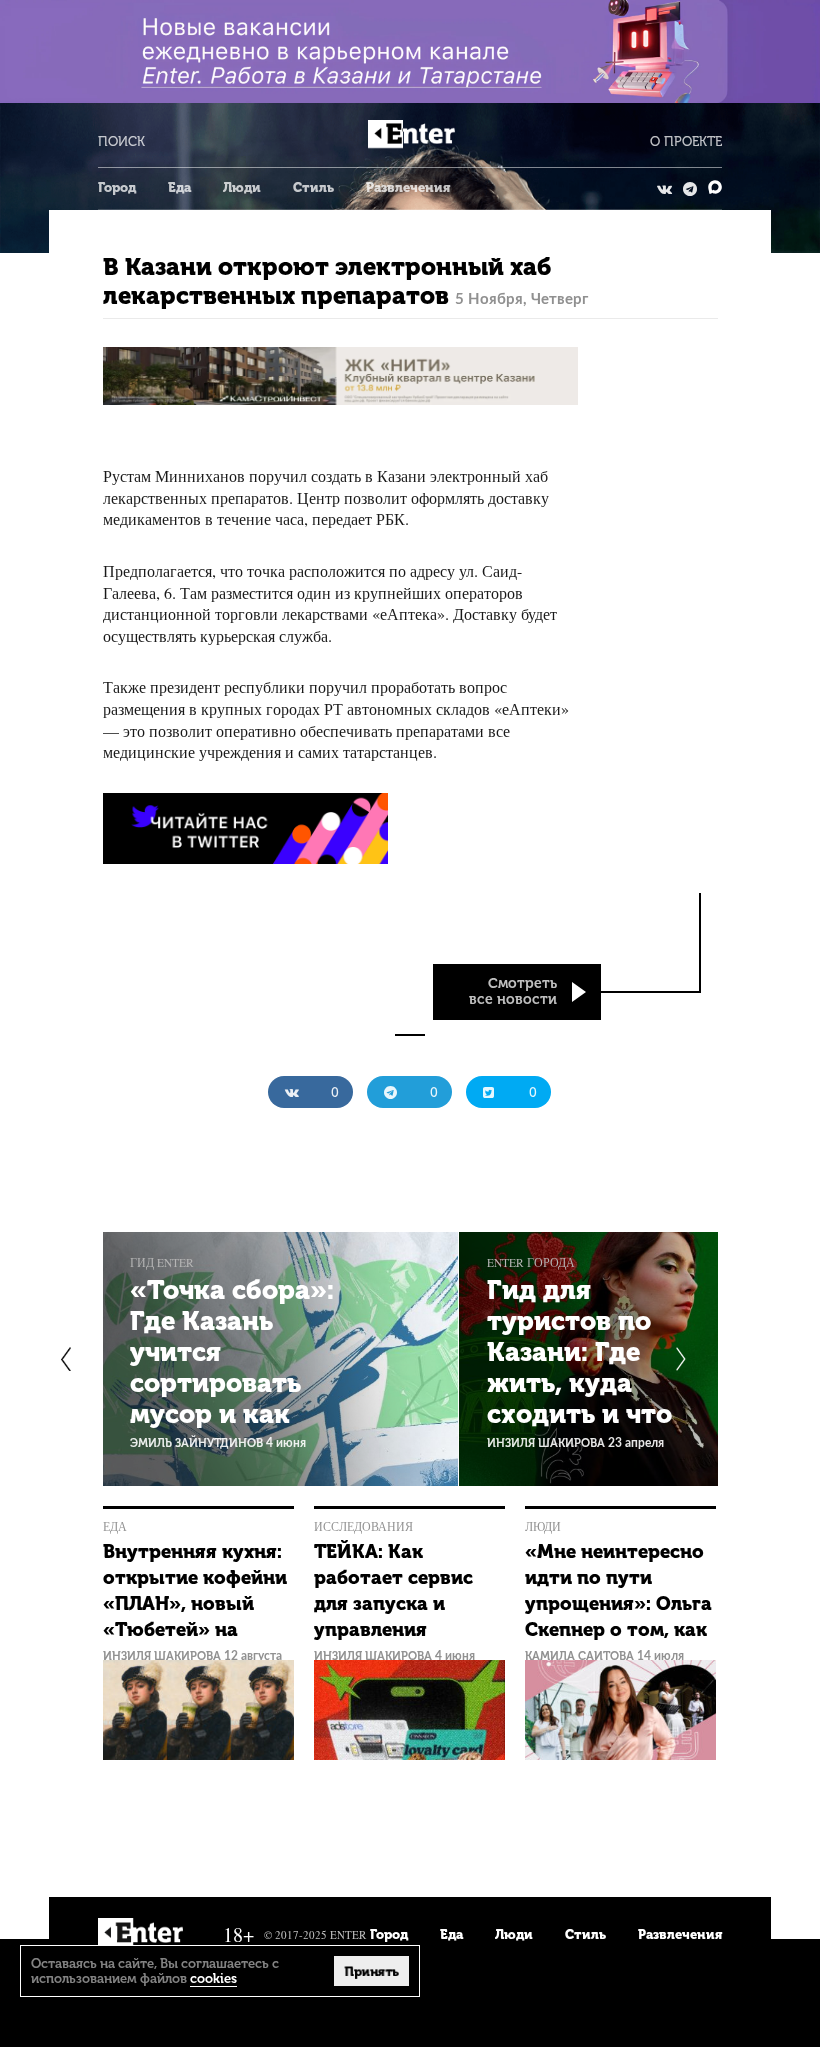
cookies (213, 1978)
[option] (280, 1359)
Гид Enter (162, 1262)
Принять (372, 1971)
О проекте (686, 141)
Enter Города (531, 1262)
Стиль (313, 187)
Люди (242, 187)
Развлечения (408, 187)
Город (117, 187)
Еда (179, 187)
